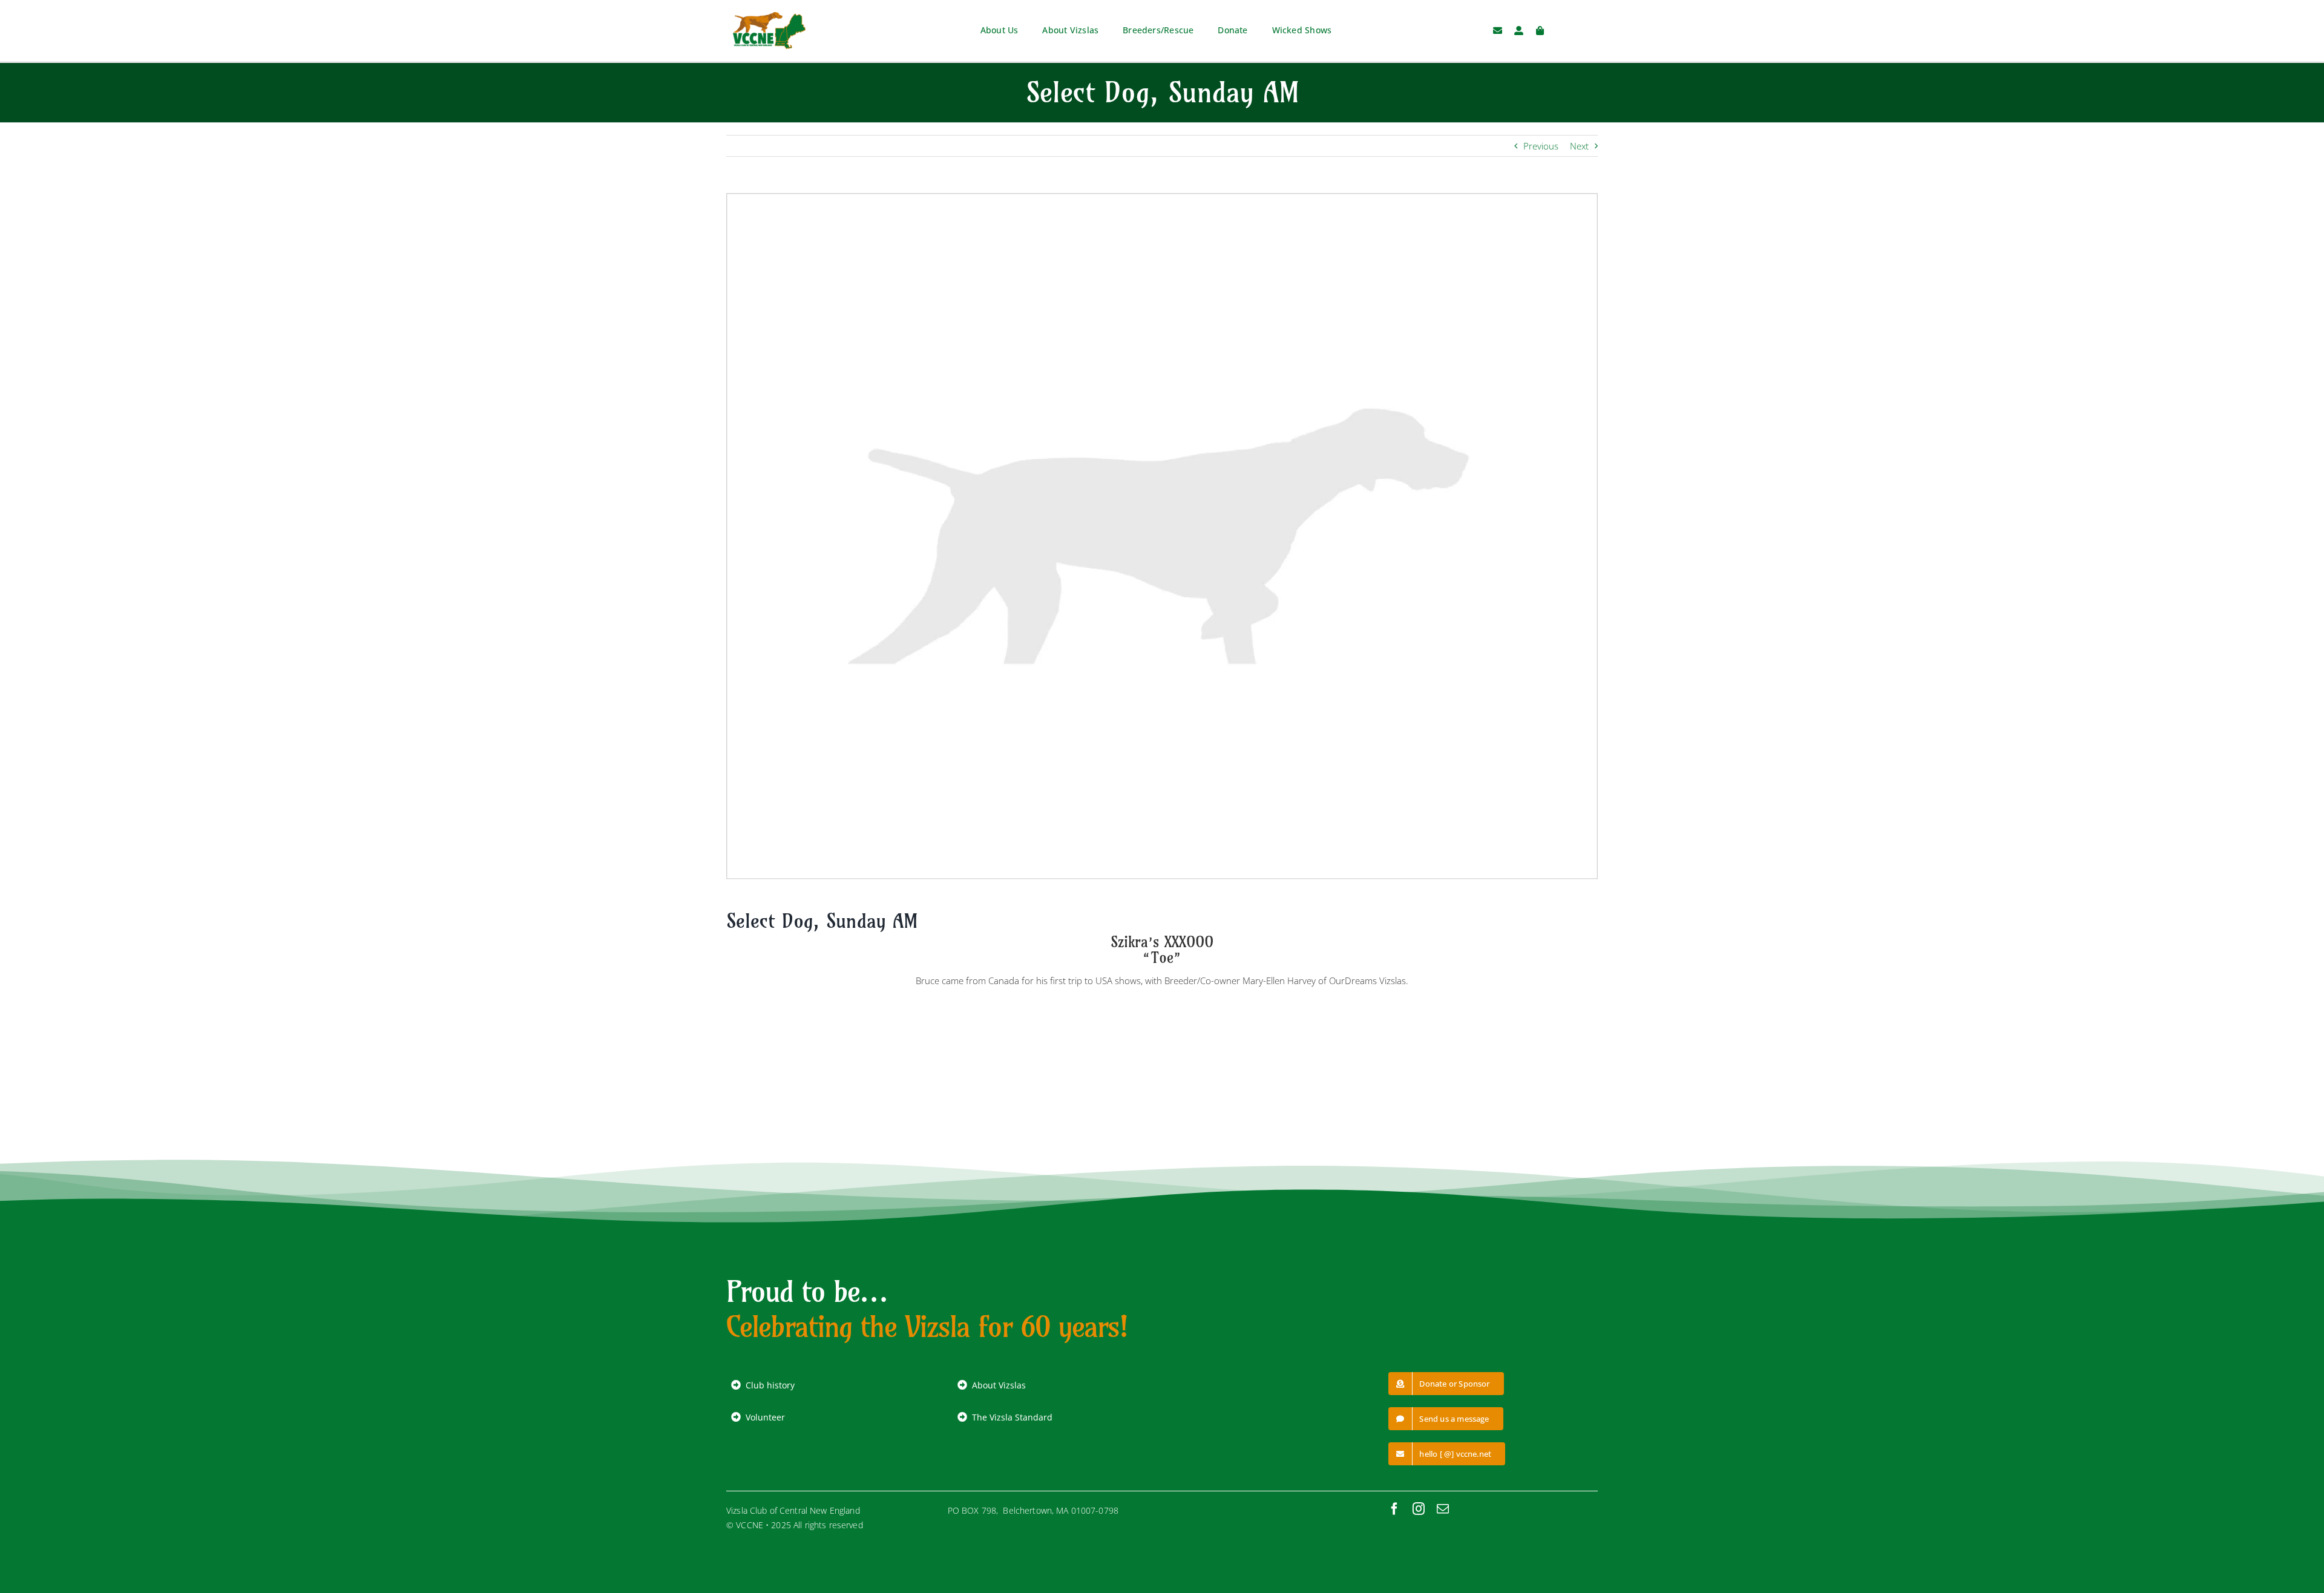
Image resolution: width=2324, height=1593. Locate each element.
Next (1579, 146)
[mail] (1443, 1509)
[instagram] (1419, 1509)
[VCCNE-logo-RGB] (769, 16)
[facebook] (1394, 1509)
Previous (1541, 146)
